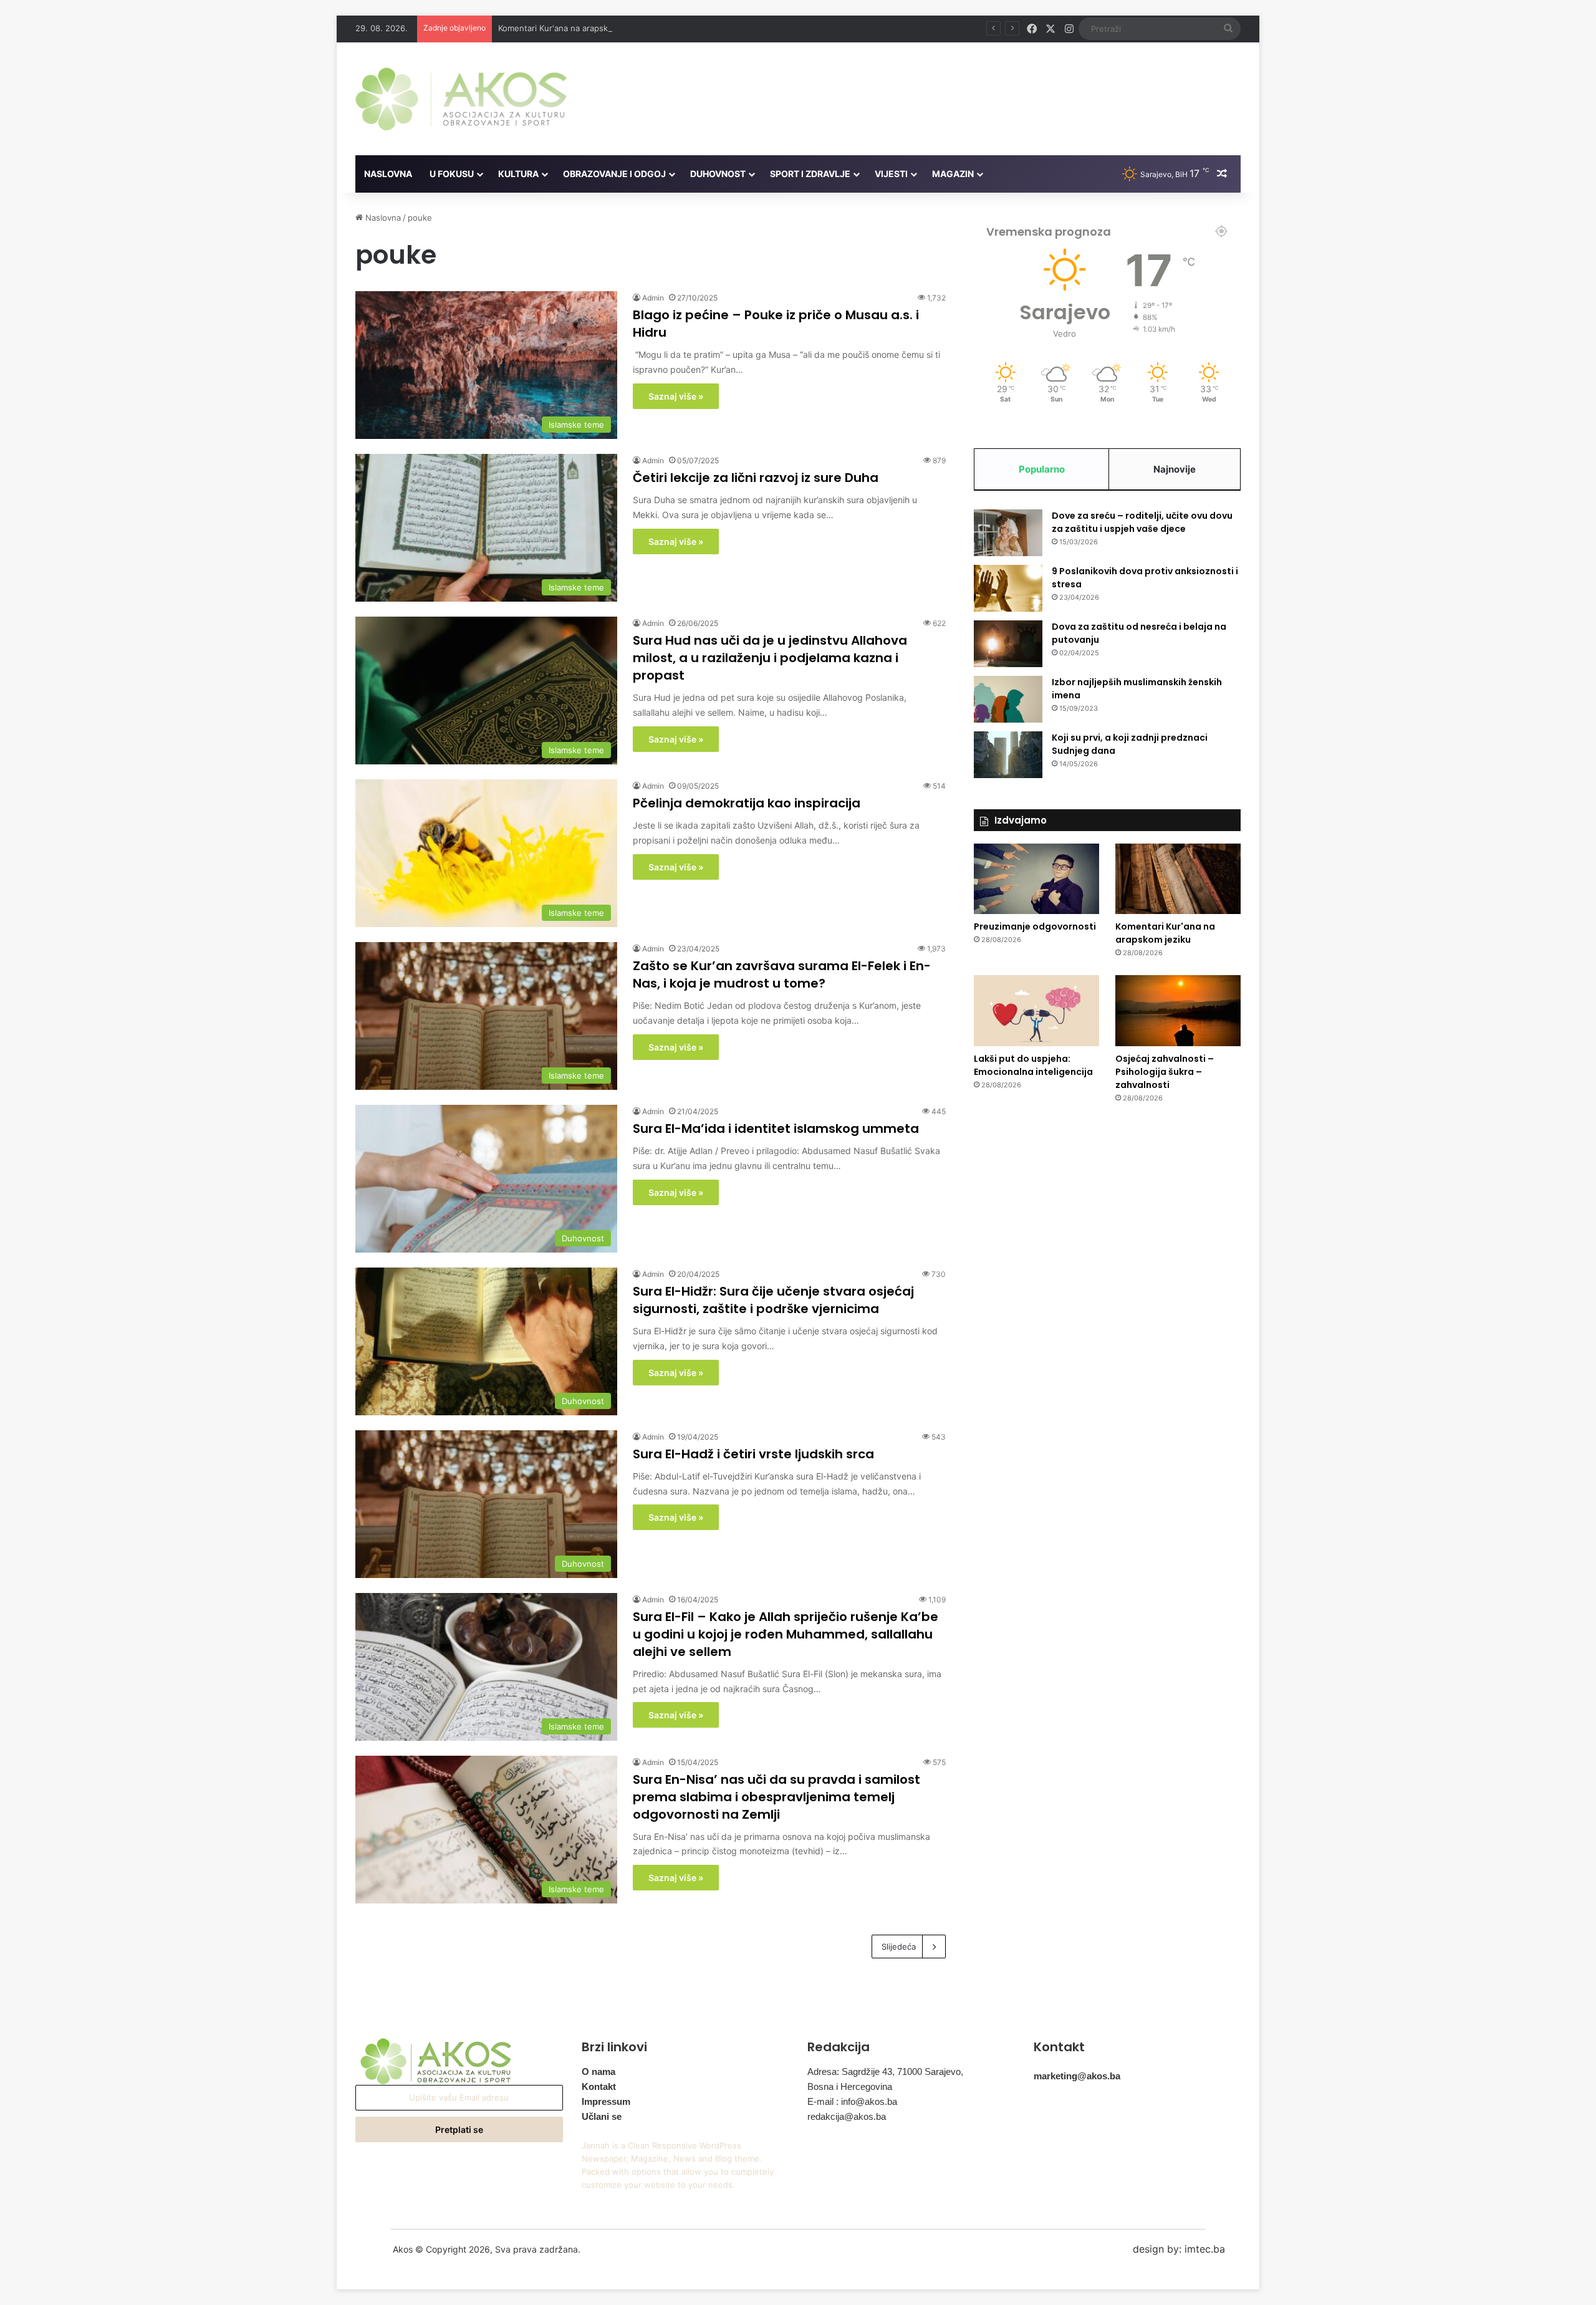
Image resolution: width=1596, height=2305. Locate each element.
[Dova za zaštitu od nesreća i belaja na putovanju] (1008, 644)
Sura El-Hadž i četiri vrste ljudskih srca (753, 1454)
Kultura (518, 174)
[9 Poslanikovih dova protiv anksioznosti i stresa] (1008, 588)
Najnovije (1175, 469)
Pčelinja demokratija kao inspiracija (747, 803)
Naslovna (388, 174)
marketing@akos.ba (1077, 2076)
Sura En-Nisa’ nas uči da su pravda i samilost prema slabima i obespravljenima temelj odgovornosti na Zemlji (776, 1797)
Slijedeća (899, 1946)
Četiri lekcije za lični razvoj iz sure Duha (756, 478)
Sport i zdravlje (810, 174)
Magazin (953, 174)
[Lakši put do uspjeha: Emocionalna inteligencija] (1036, 1011)
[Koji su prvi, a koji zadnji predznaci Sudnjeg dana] (1008, 755)
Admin (653, 298)
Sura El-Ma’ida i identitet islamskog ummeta (776, 1128)
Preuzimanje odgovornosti (1035, 926)
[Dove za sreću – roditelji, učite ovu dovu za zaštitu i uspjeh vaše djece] (1008, 533)
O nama (598, 2072)
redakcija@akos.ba (847, 2116)
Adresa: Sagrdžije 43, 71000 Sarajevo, (885, 2072)
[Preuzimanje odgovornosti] (1036, 879)
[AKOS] (461, 99)
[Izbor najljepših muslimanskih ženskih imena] (1008, 699)
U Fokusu (452, 174)
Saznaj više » (676, 396)
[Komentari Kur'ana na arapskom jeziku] (1178, 879)
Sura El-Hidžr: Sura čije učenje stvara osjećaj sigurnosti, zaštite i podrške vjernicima (773, 1300)
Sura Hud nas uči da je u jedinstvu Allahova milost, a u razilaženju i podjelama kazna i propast (770, 658)
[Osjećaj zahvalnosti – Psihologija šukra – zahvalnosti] (1178, 1011)
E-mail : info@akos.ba (852, 2101)
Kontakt (599, 2086)
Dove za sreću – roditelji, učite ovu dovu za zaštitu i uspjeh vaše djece (1142, 522)
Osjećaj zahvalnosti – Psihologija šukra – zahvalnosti (1165, 1072)
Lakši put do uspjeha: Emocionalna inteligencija (1033, 1065)
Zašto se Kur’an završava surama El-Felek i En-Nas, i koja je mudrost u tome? (782, 974)
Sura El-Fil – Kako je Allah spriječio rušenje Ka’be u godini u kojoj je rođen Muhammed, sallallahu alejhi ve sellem (786, 1634)
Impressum (606, 2101)
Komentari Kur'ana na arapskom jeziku (571, 28)
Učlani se (602, 2116)
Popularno (1042, 469)
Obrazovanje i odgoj (614, 174)
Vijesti (891, 174)
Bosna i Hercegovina (850, 2086)
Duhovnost (718, 174)
